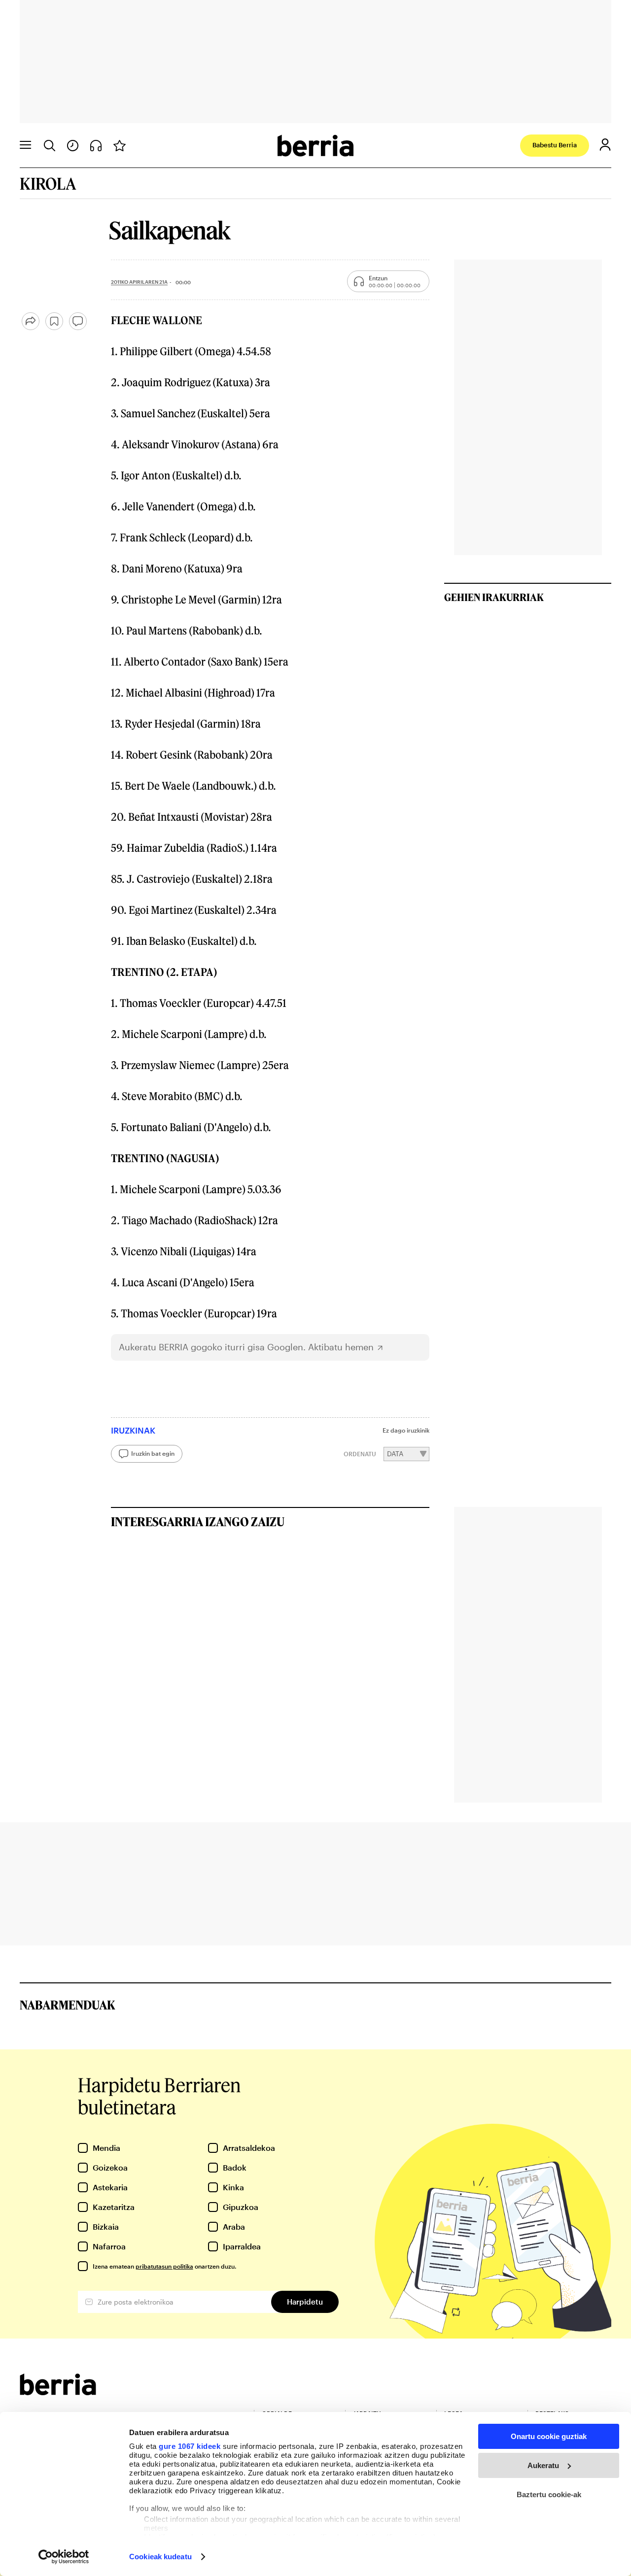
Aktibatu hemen (341, 1347)
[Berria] (58, 2392)
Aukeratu (543, 2465)
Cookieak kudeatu (160, 2557)
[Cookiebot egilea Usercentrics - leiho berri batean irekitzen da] (64, 2557)
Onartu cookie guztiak (549, 2436)
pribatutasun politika (164, 2266)
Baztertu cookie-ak (549, 2494)
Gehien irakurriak (494, 597)
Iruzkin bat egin (153, 1453)
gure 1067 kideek (190, 2446)
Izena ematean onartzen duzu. (164, 2266)
